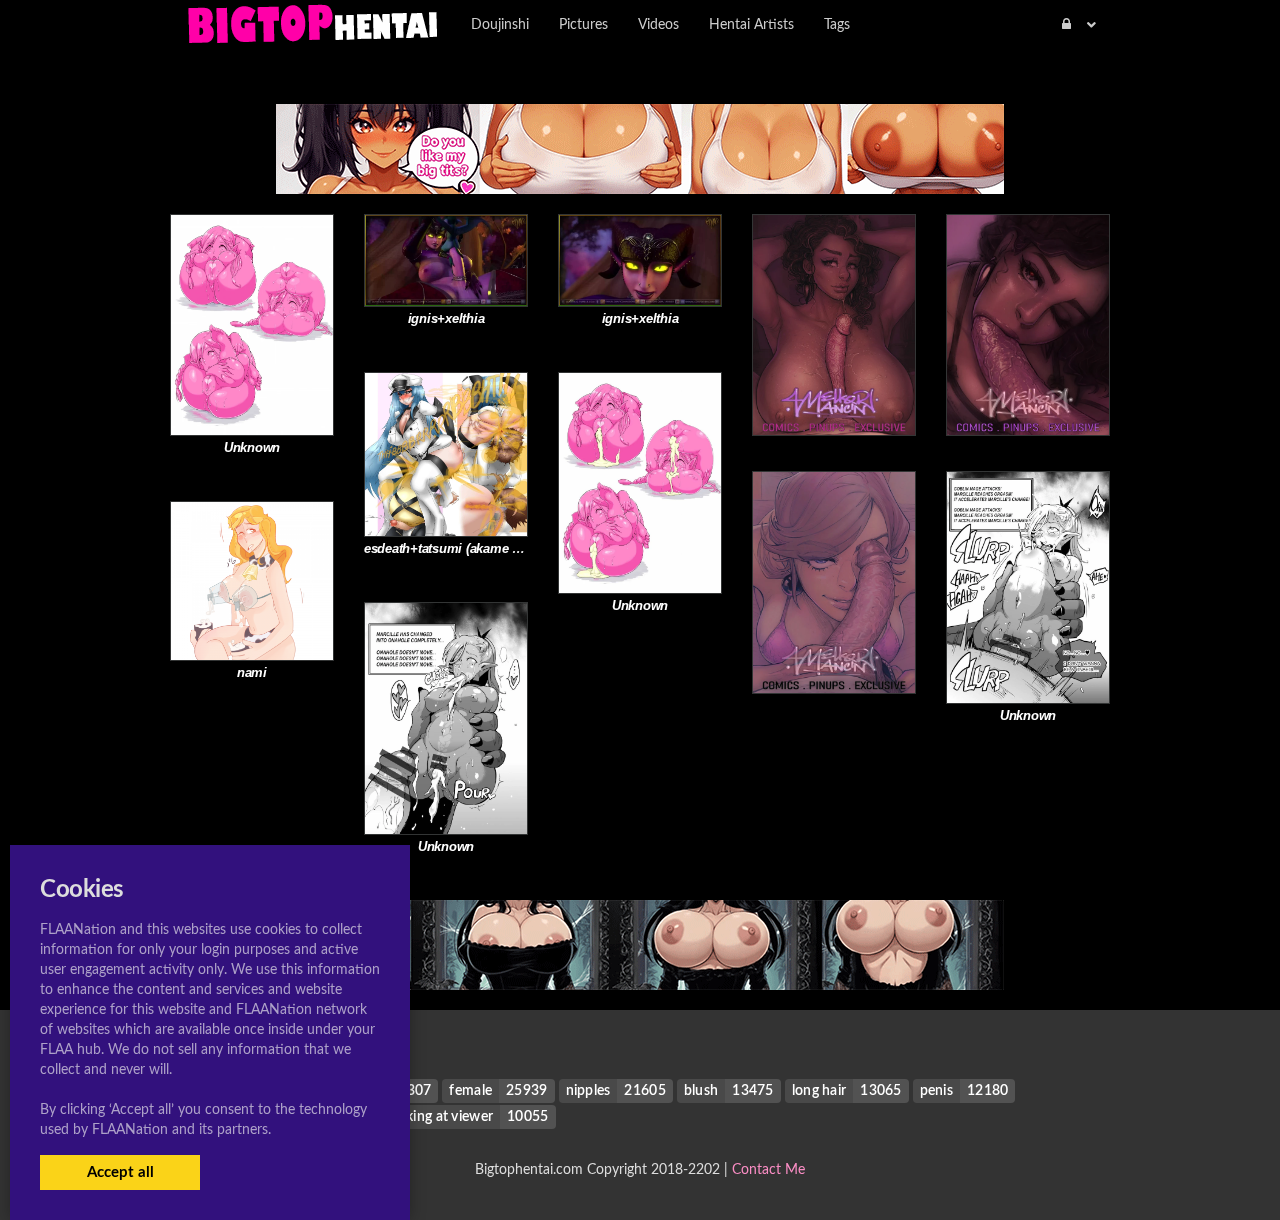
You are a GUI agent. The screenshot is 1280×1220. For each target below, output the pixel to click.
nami (252, 672)
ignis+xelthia (446, 318)
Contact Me (768, 1170)
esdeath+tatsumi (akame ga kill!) (460, 548)
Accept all (120, 1172)
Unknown (252, 447)
